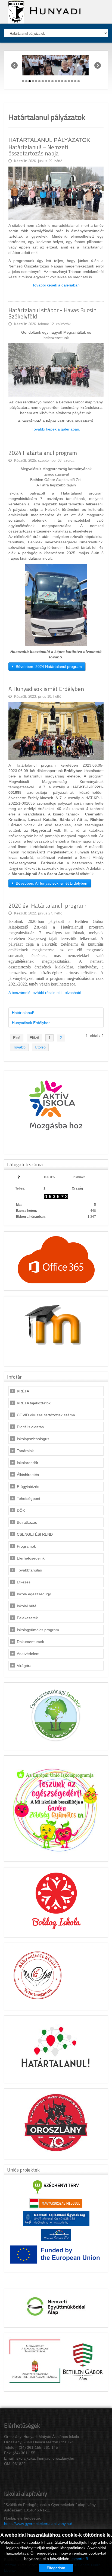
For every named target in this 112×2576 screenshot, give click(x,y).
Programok (26, 1546)
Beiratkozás (27, 1522)
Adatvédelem (28, 1654)
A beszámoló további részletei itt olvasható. (45, 993)
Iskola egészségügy (34, 1594)
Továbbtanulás (29, 1570)
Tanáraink (25, 1451)
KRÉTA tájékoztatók (34, 1403)
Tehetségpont (29, 1499)
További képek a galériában (56, 285)
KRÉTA (23, 1391)
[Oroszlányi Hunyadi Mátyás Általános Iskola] (43, 11)
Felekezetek (27, 1618)
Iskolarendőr (28, 1463)
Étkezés (24, 1582)
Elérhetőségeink (31, 1558)
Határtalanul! (23, 1013)
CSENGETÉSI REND (35, 1534)
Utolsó (40, 1047)
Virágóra (24, 1666)
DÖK (21, 1510)
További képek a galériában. (56, 429)
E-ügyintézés (28, 1487)
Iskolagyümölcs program (38, 1630)
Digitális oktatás (30, 1427)
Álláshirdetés (28, 1475)
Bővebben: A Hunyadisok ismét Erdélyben (51, 883)
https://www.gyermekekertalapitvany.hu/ (38, 2524)
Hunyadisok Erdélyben (31, 1023)
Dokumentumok (30, 1642)
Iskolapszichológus (33, 1439)
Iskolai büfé (27, 1606)
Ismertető (80, 2559)
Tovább (19, 1047)
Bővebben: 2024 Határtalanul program (48, 667)
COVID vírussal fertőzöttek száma (46, 1415)
